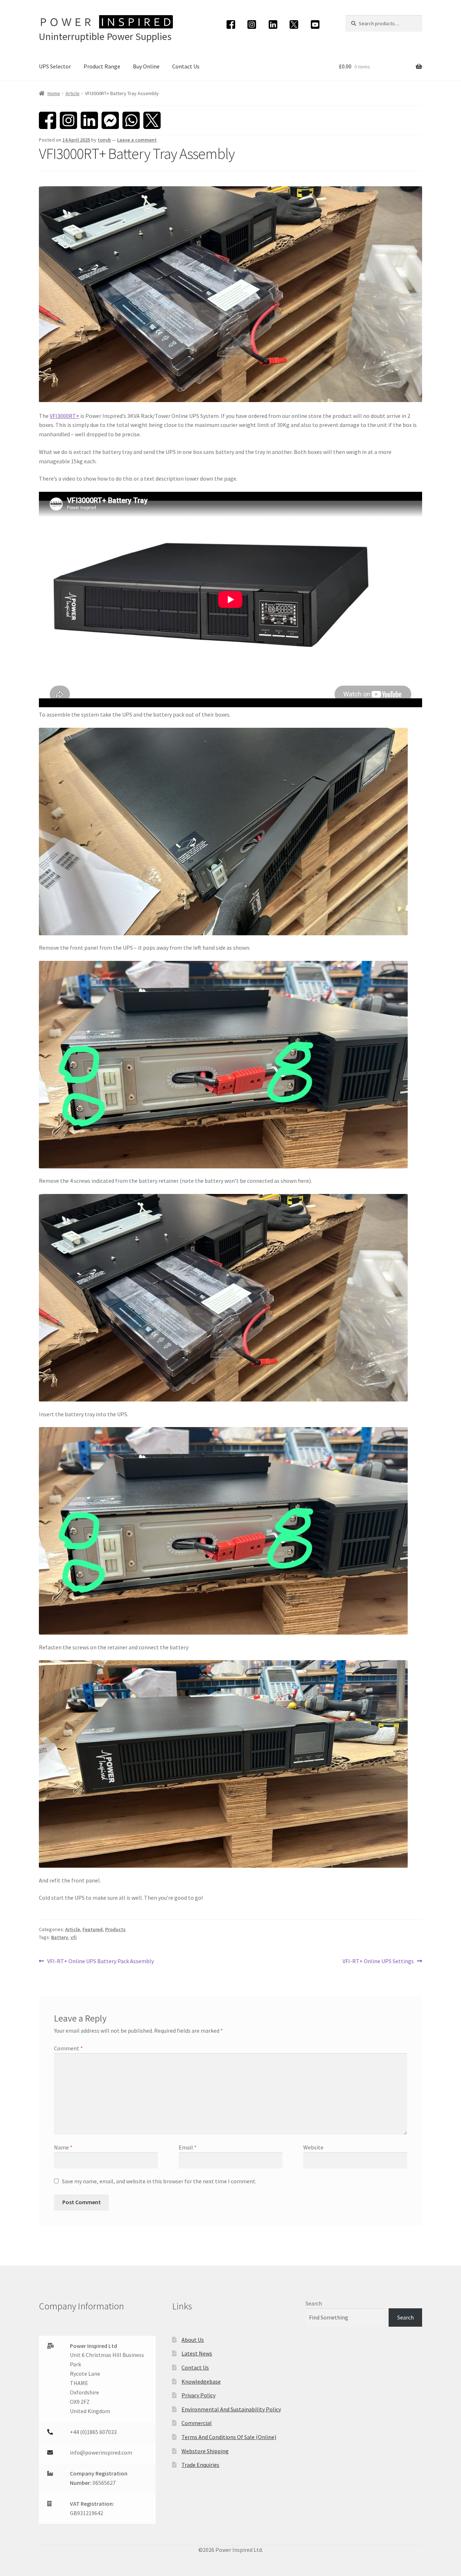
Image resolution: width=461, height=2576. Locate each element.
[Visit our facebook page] (231, 24)
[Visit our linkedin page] (273, 24)
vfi (74, 1937)
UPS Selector (55, 66)
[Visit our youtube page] (315, 24)
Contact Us (186, 66)
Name (63, 2147)
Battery (60, 1937)
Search (314, 2303)
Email (188, 2147)
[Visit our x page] (294, 24)
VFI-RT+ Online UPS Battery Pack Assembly (100, 1962)
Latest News (197, 2353)
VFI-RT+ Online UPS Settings (378, 1962)
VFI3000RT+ (64, 416)
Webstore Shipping (205, 2451)
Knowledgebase (201, 2381)
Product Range (102, 66)
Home (54, 93)
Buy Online (146, 66)
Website (313, 2147)
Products (115, 1929)
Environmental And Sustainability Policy (231, 2409)
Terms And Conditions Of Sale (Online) (229, 2437)
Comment (68, 2048)
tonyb (104, 140)
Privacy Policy (198, 2395)
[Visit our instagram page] (252, 24)
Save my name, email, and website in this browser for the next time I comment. (159, 2181)
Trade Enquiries (200, 2465)
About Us (193, 2340)
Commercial (197, 2423)
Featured (93, 1929)
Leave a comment (137, 140)
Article (73, 93)
